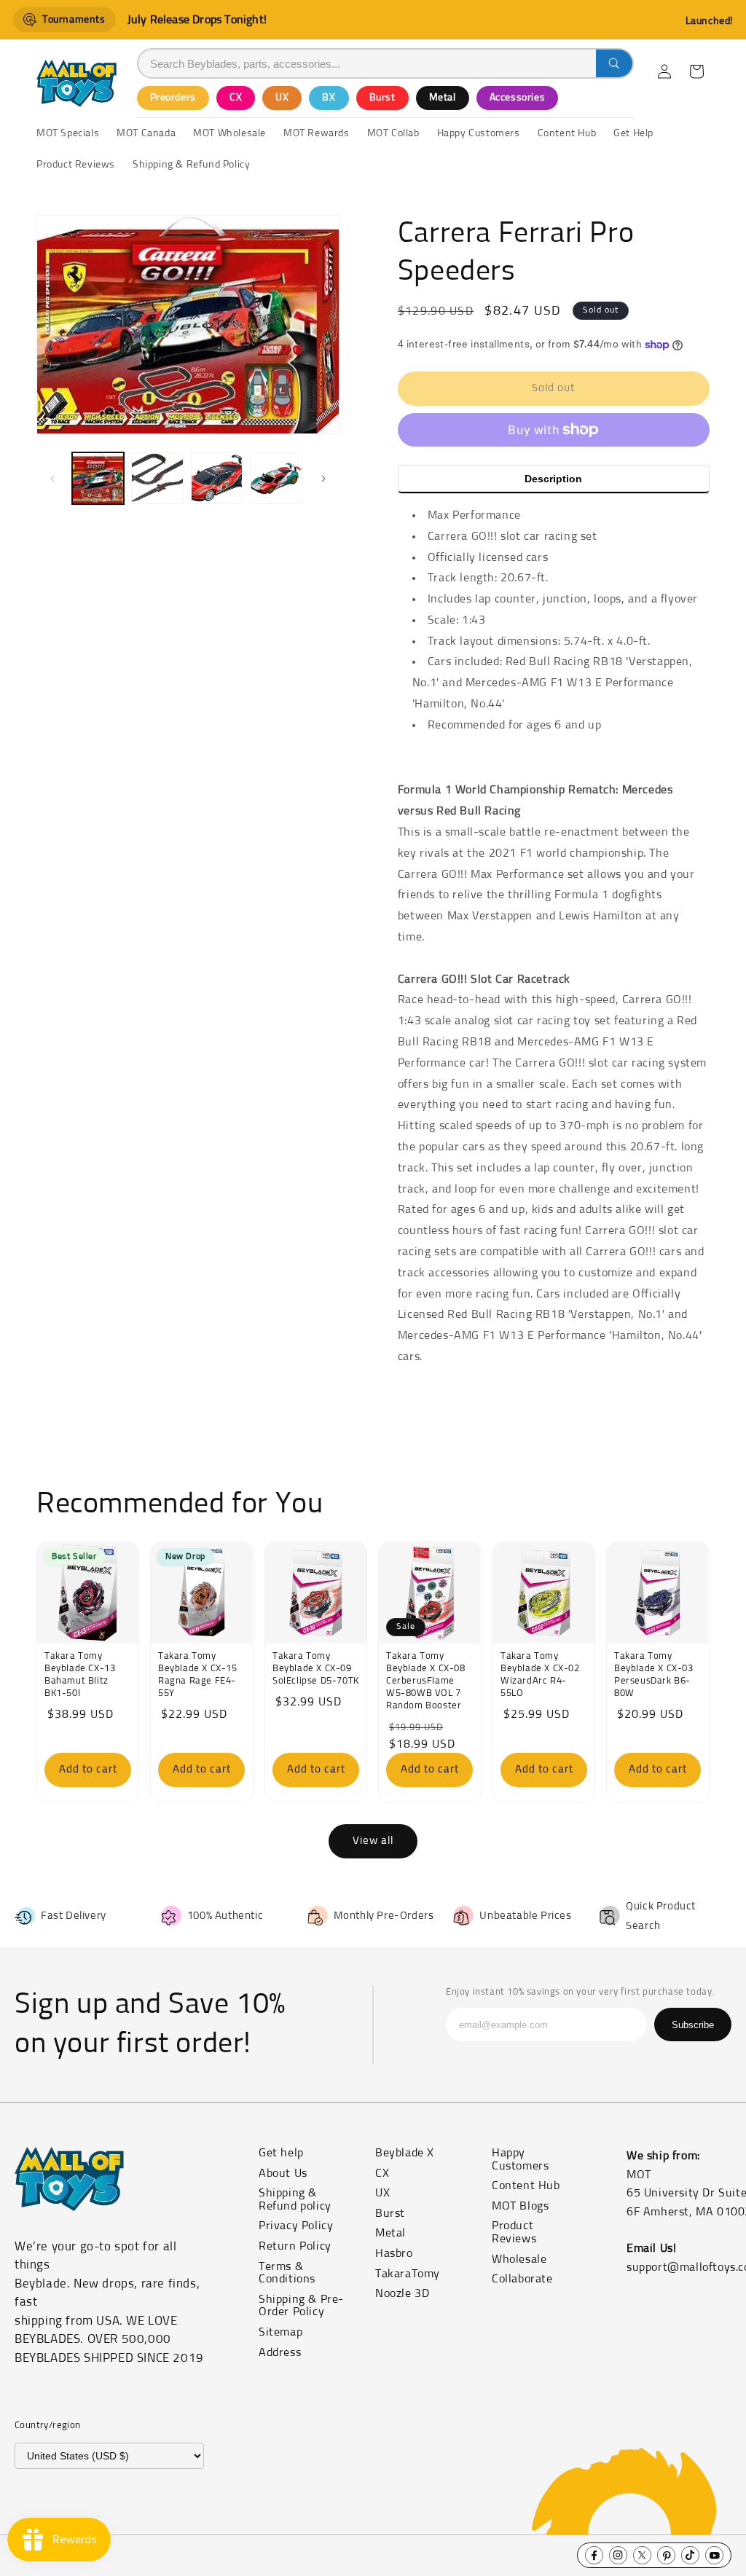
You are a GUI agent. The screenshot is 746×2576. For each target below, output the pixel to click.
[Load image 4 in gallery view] (276, 478)
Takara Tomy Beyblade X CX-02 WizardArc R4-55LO (540, 1675)
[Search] (614, 63)
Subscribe (693, 2025)
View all (373, 1841)
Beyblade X (405, 2153)
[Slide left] (52, 479)
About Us (283, 2173)
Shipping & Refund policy (295, 2199)
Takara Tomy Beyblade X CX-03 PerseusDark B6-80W (654, 1675)
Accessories (518, 98)
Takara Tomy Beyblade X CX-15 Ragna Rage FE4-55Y (198, 1675)
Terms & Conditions (287, 2273)
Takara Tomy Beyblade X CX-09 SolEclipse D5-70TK (316, 1669)
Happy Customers (520, 2159)
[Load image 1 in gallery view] (98, 478)
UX (282, 98)
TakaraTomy (408, 2274)
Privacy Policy (296, 2226)
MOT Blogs (520, 2206)
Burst (382, 98)
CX (236, 98)
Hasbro (394, 2253)
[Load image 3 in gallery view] (217, 478)
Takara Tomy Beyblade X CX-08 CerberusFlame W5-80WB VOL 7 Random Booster (426, 1681)
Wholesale (519, 2259)
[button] (696, 71)
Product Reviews (514, 2232)
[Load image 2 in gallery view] (157, 478)
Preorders (173, 98)
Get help (281, 2153)
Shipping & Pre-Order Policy (301, 2306)
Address (280, 2352)
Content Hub (526, 2186)
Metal (443, 98)
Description (553, 479)
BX (329, 98)
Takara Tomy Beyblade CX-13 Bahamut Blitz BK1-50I (80, 1675)
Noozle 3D (402, 2293)
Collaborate (522, 2279)
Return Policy (295, 2246)
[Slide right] (323, 479)
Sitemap (280, 2332)
